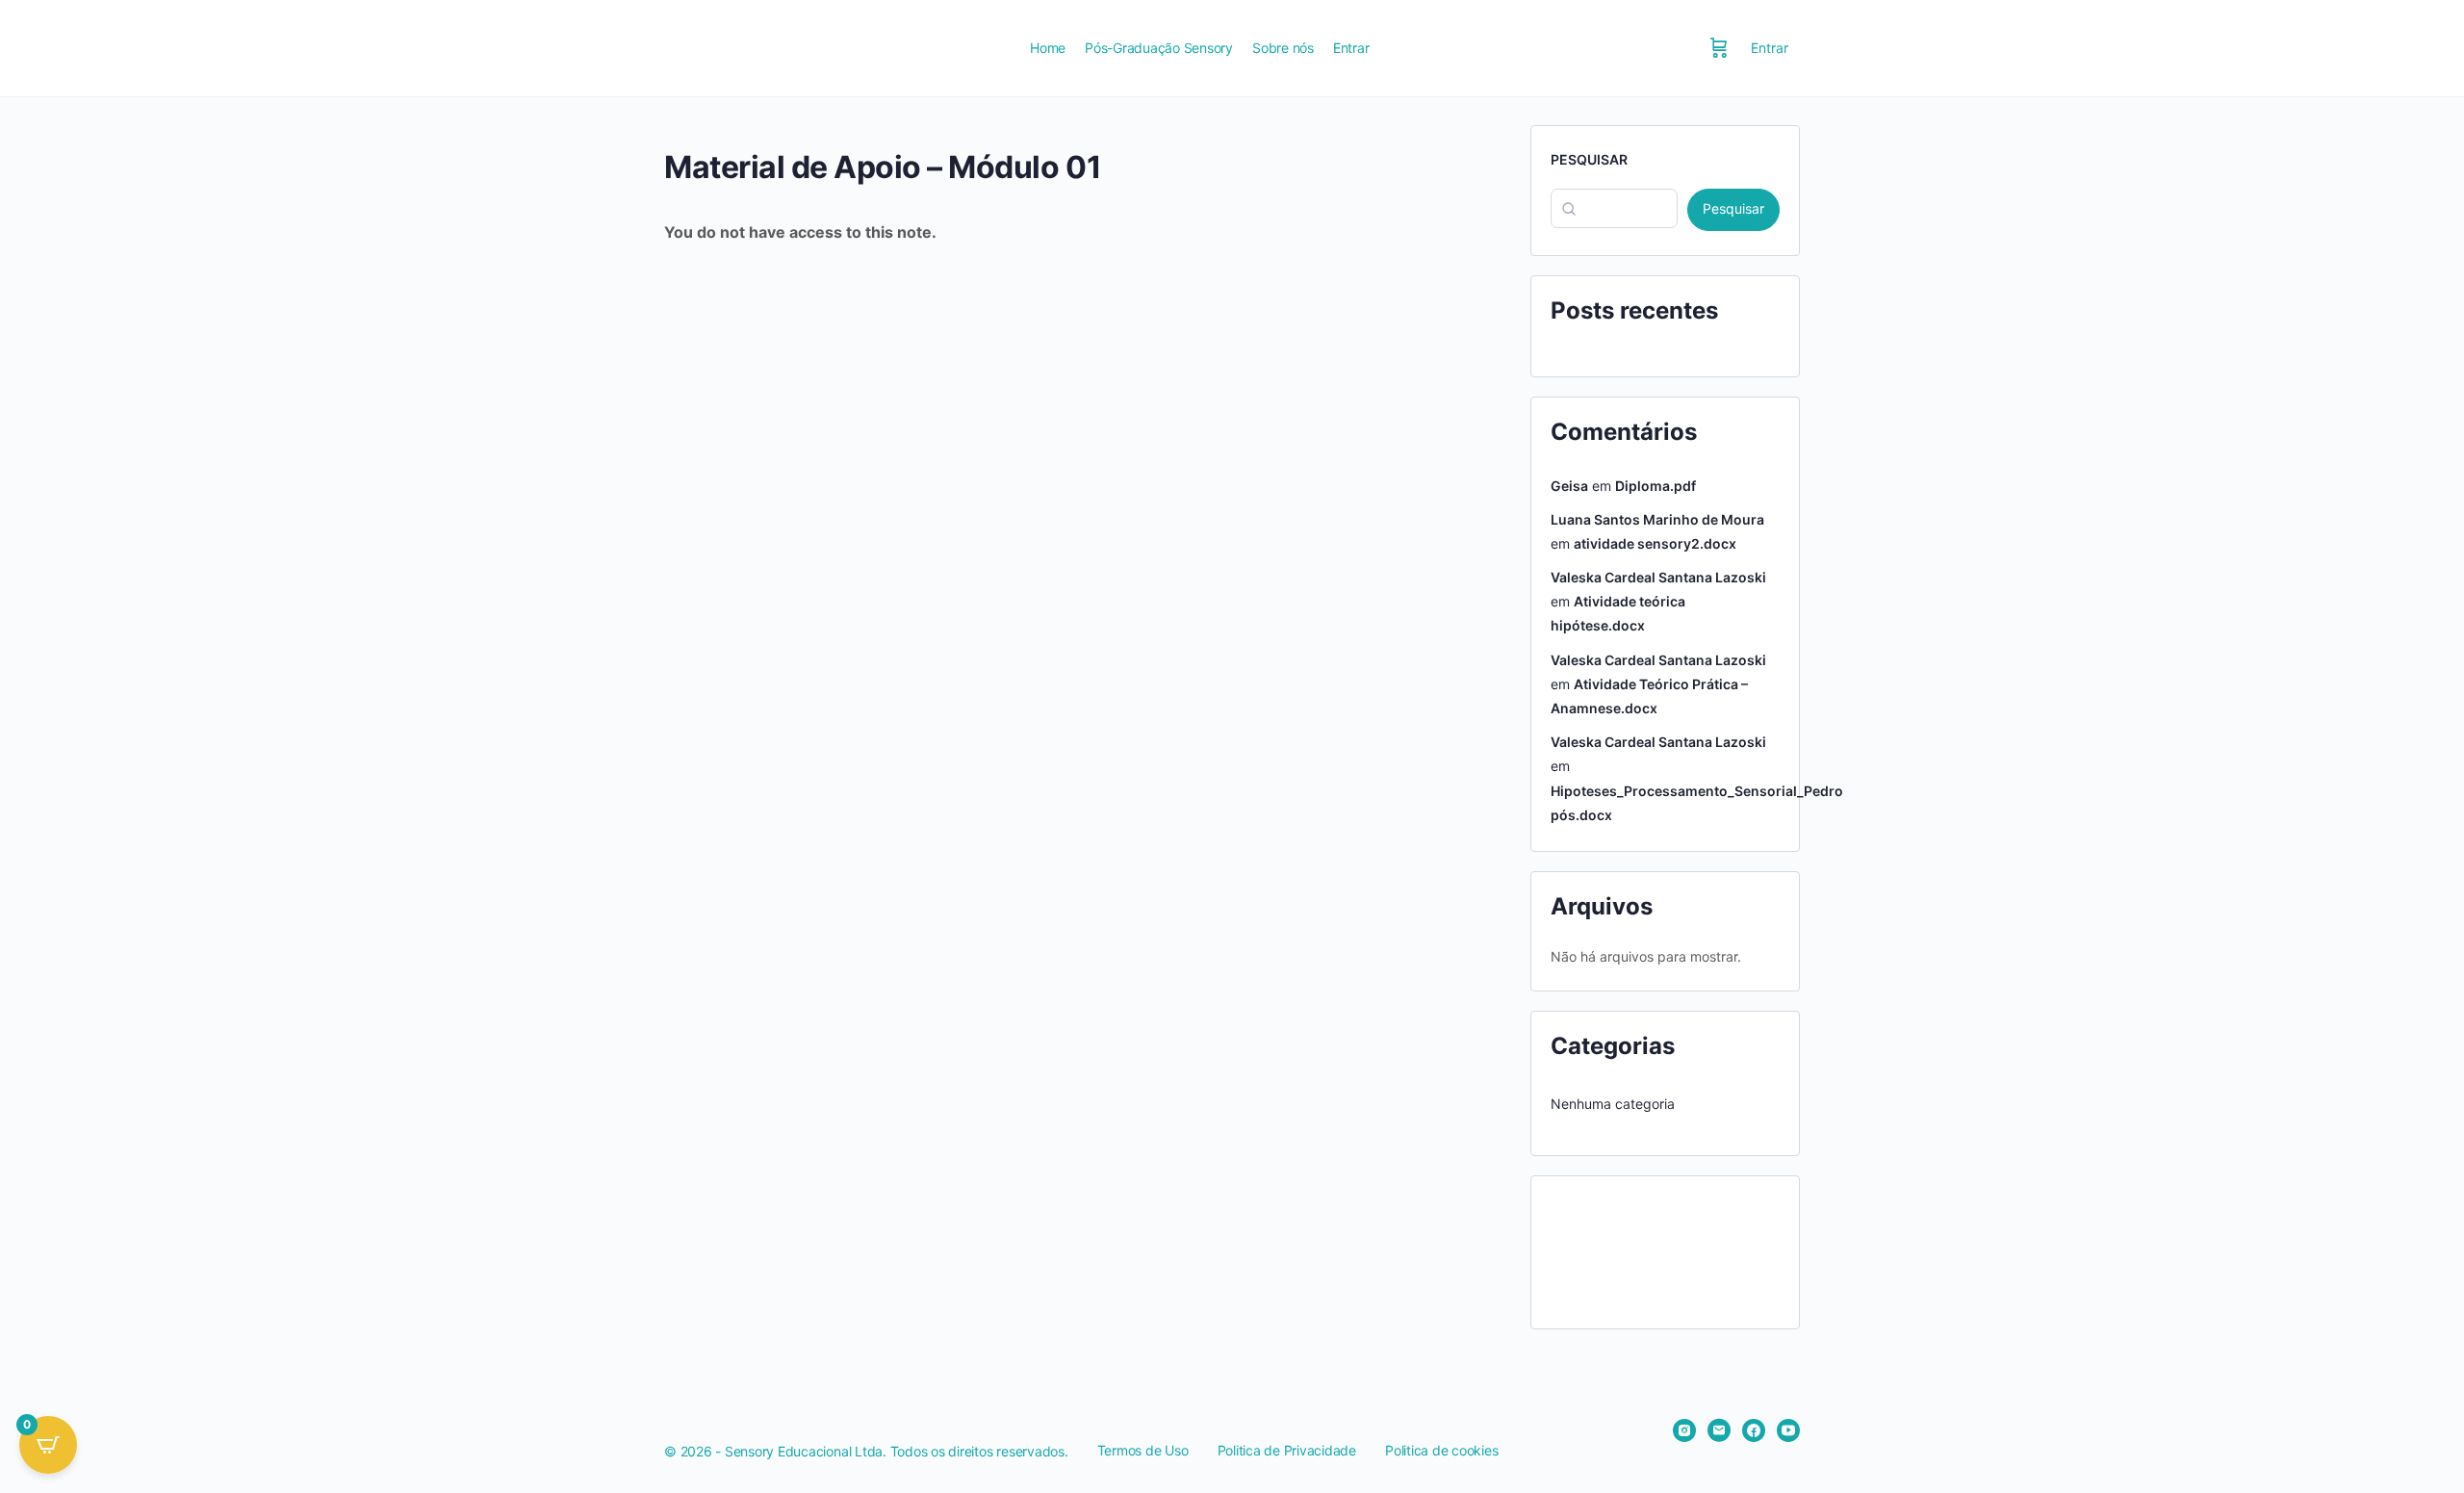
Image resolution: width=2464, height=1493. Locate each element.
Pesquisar (1589, 159)
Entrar (1770, 48)
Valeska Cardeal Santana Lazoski (1658, 577)
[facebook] (1754, 1430)
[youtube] (1788, 1430)
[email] (1719, 1430)
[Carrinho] (1719, 48)
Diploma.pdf (1655, 486)
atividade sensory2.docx (1655, 543)
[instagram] (1684, 1430)
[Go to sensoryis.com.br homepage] (833, 47)
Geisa (1569, 486)
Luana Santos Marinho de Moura (1657, 519)
